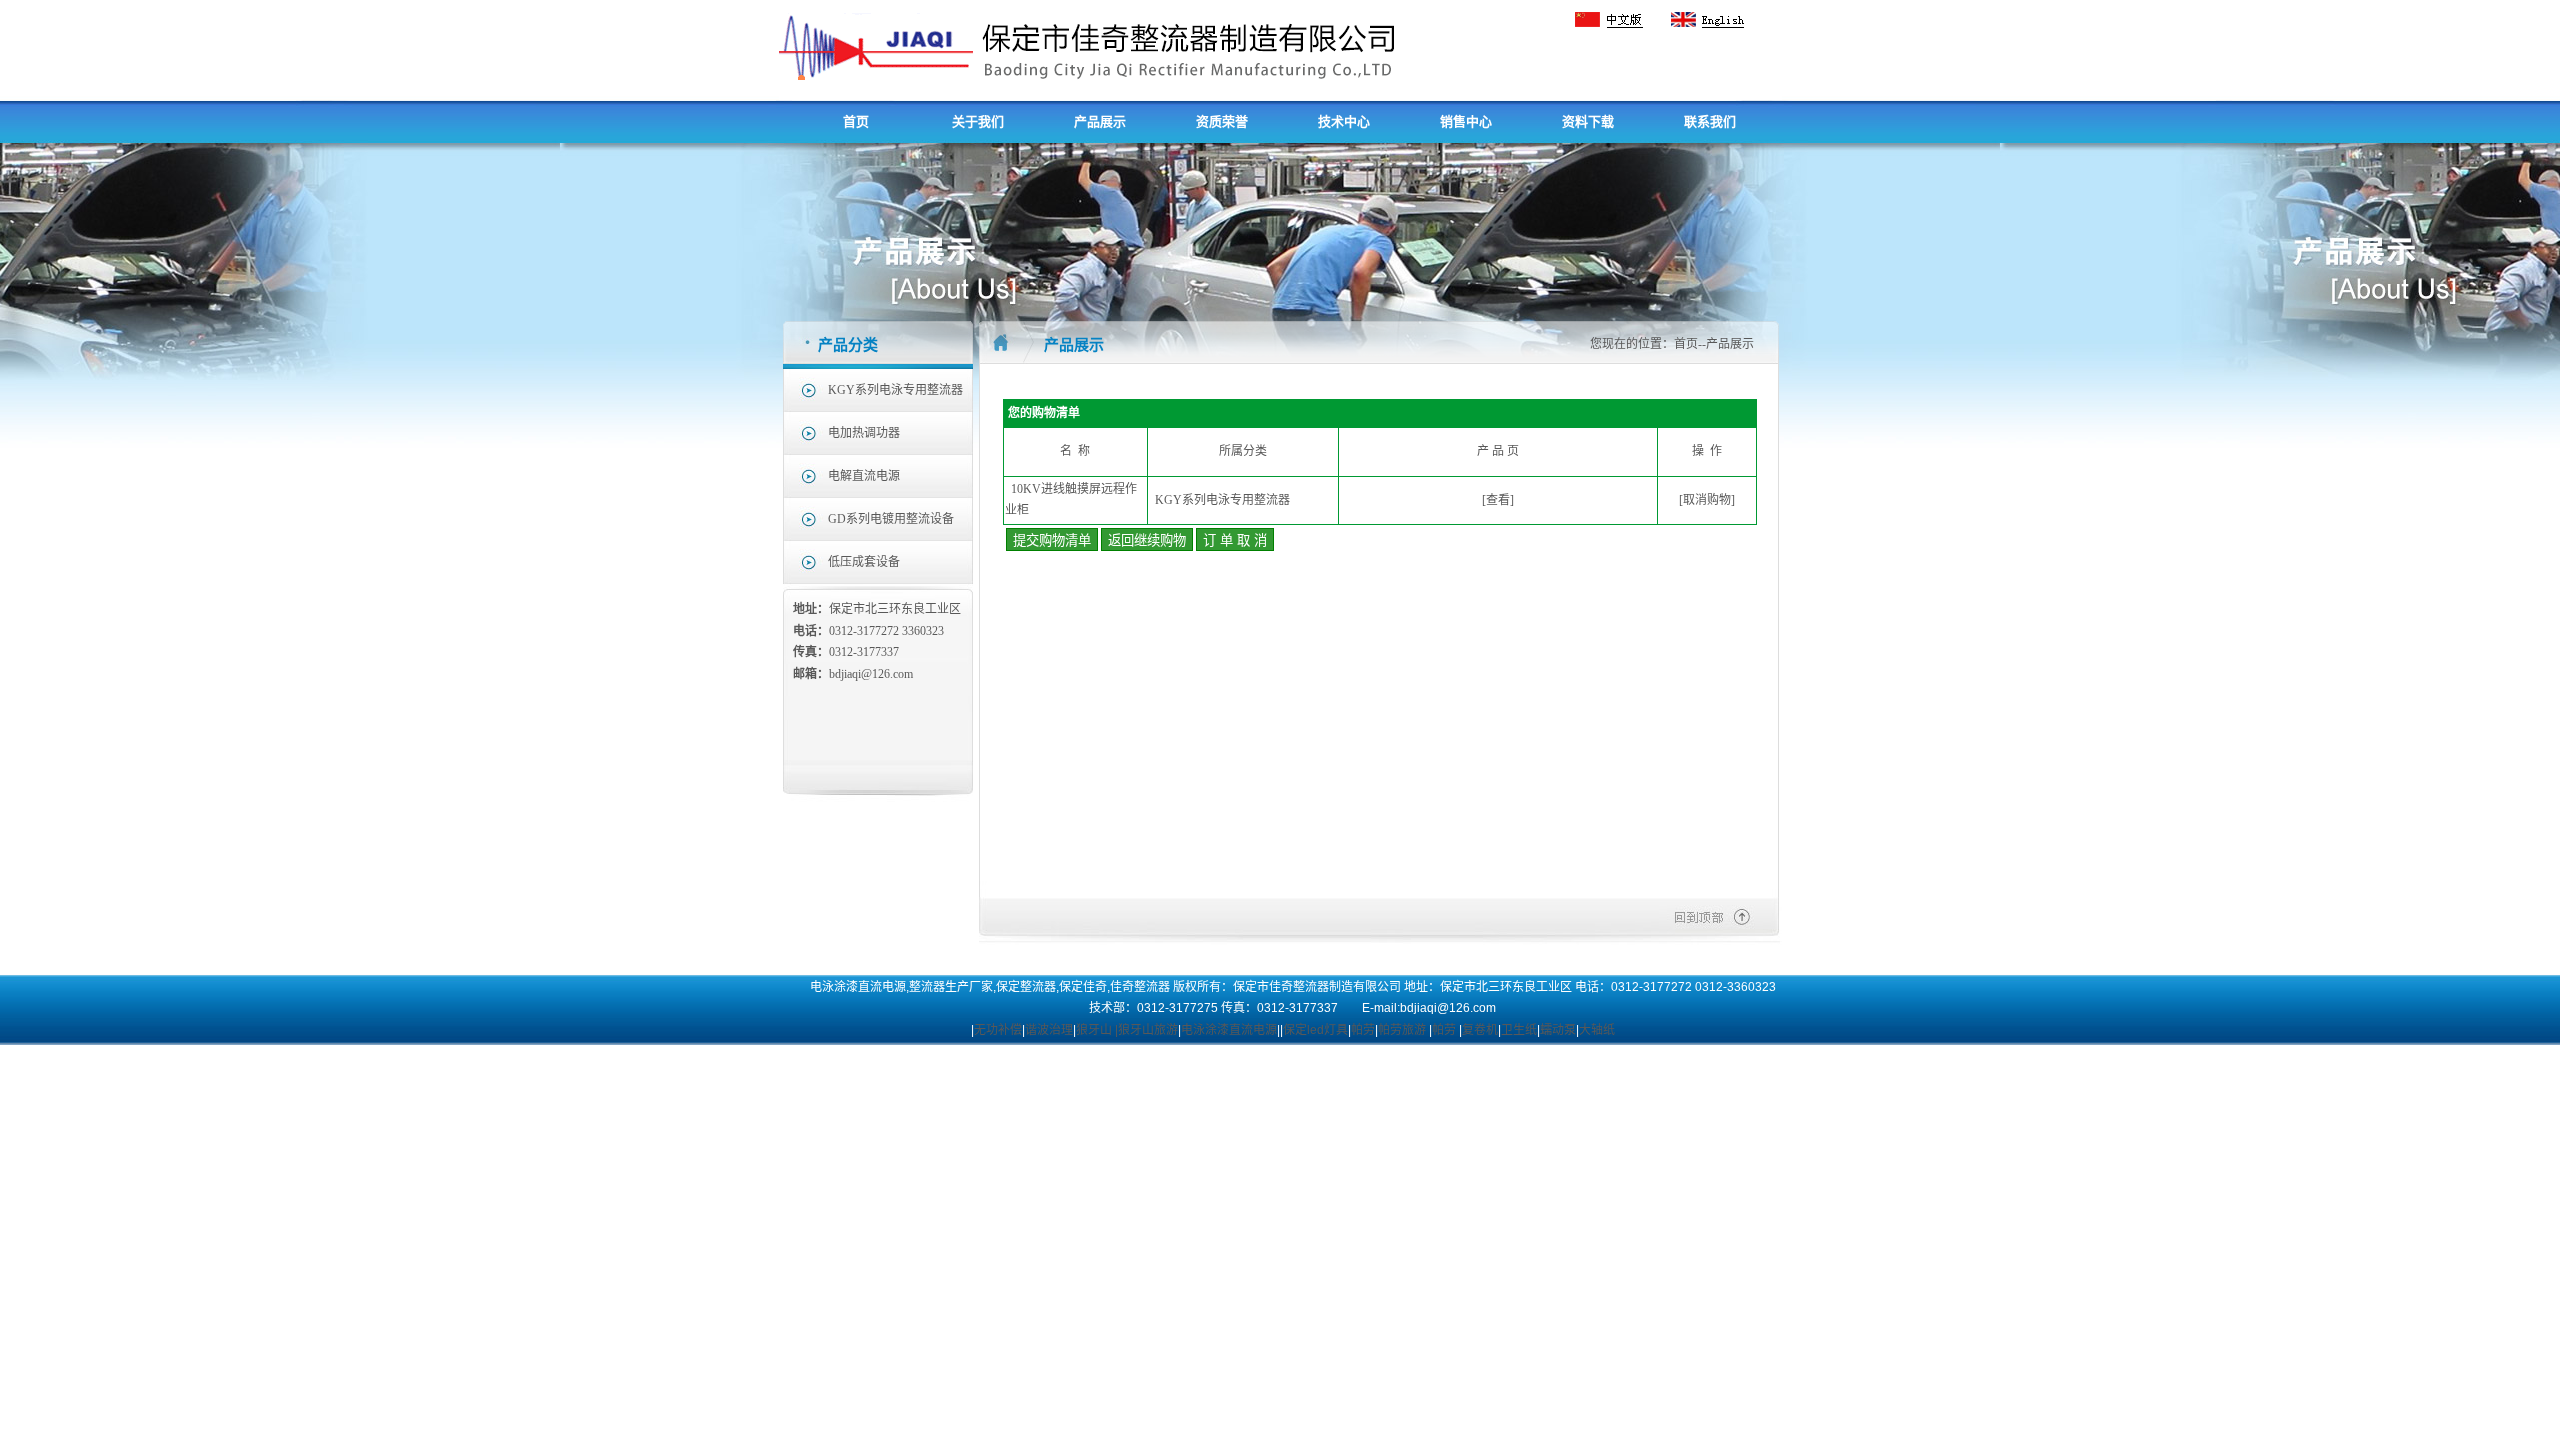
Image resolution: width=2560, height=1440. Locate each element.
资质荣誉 (1222, 121)
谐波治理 (1049, 1030)
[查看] (1498, 500)
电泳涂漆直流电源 (1229, 1030)
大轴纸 (1597, 1030)
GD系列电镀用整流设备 (891, 519)
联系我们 (1710, 121)
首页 (856, 121)
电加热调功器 (864, 433)
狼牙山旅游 (1148, 1030)
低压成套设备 (864, 562)
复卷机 (1480, 1030)
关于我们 (978, 121)
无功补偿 (998, 1030)
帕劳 (1363, 1030)
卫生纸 (1519, 1030)
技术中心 (1344, 121)
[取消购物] (1707, 500)
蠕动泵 (1558, 1030)
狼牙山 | (1097, 1030)
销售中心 (1466, 121)
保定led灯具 (1315, 1030)
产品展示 (1100, 121)
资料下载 (1588, 121)
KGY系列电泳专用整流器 (895, 390)
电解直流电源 (864, 476)
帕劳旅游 (1402, 1030)
